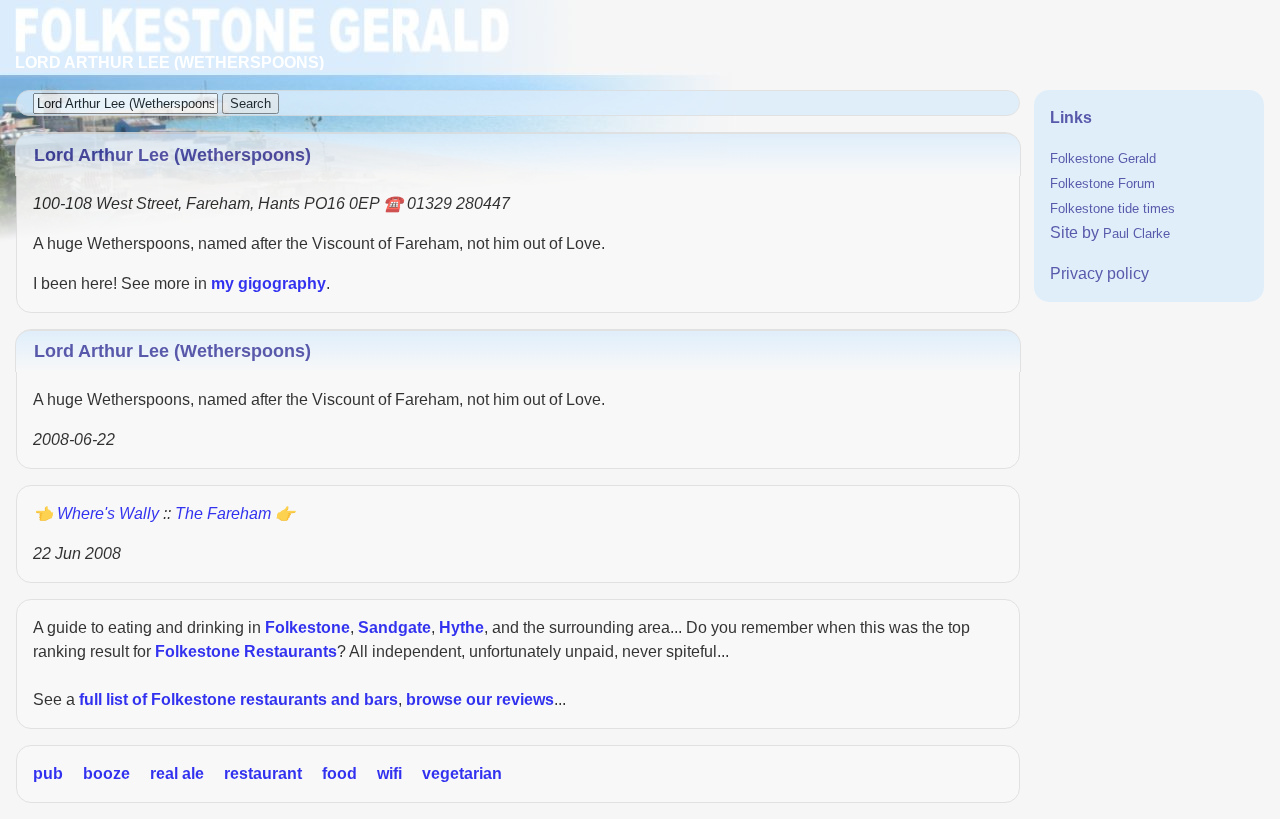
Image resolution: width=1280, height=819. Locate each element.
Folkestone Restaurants (246, 651)
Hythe (461, 627)
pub (48, 773)
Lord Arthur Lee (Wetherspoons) (172, 351)
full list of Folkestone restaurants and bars (238, 699)
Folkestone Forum (1102, 183)
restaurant (263, 773)
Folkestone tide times (1112, 208)
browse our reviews (480, 699)
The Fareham (223, 513)
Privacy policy (1099, 273)
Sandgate (394, 627)
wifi (389, 773)
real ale (177, 773)
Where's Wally (108, 513)
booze (106, 773)
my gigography (268, 283)
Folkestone (307, 627)
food (339, 773)
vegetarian (462, 773)
